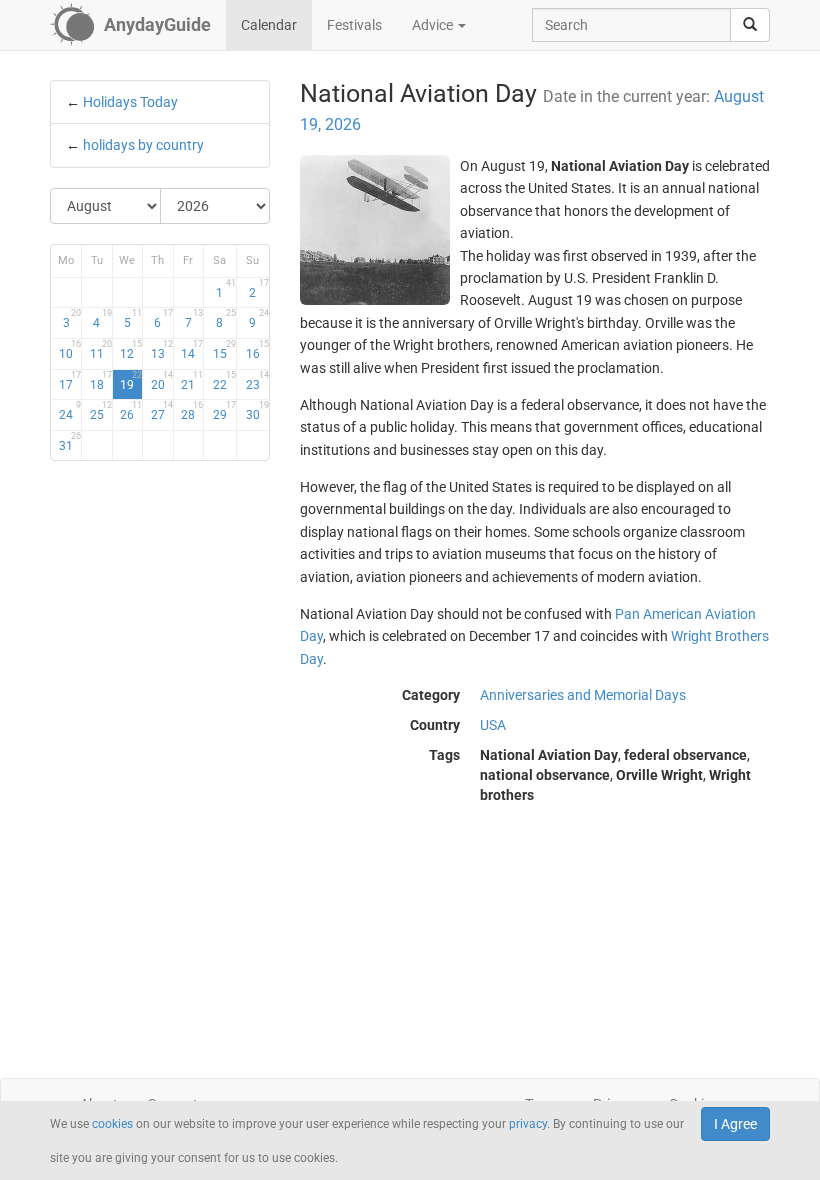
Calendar (269, 25)
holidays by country (143, 145)
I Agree (735, 1124)
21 (192, 381)
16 (257, 350)
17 (70, 381)
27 (162, 411)
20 (162, 381)
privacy (528, 1124)
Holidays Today (130, 102)
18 (101, 381)
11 (101, 350)
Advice (434, 25)
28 (192, 411)
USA (493, 725)
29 (224, 411)
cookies (112, 1124)
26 (131, 411)
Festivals (354, 25)
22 (224, 381)
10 (70, 350)
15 (224, 350)
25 (101, 411)
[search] (750, 25)
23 (257, 381)
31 (70, 442)
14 (192, 350)
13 (162, 350)
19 (131, 381)
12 (131, 350)
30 (257, 411)
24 (70, 411)
